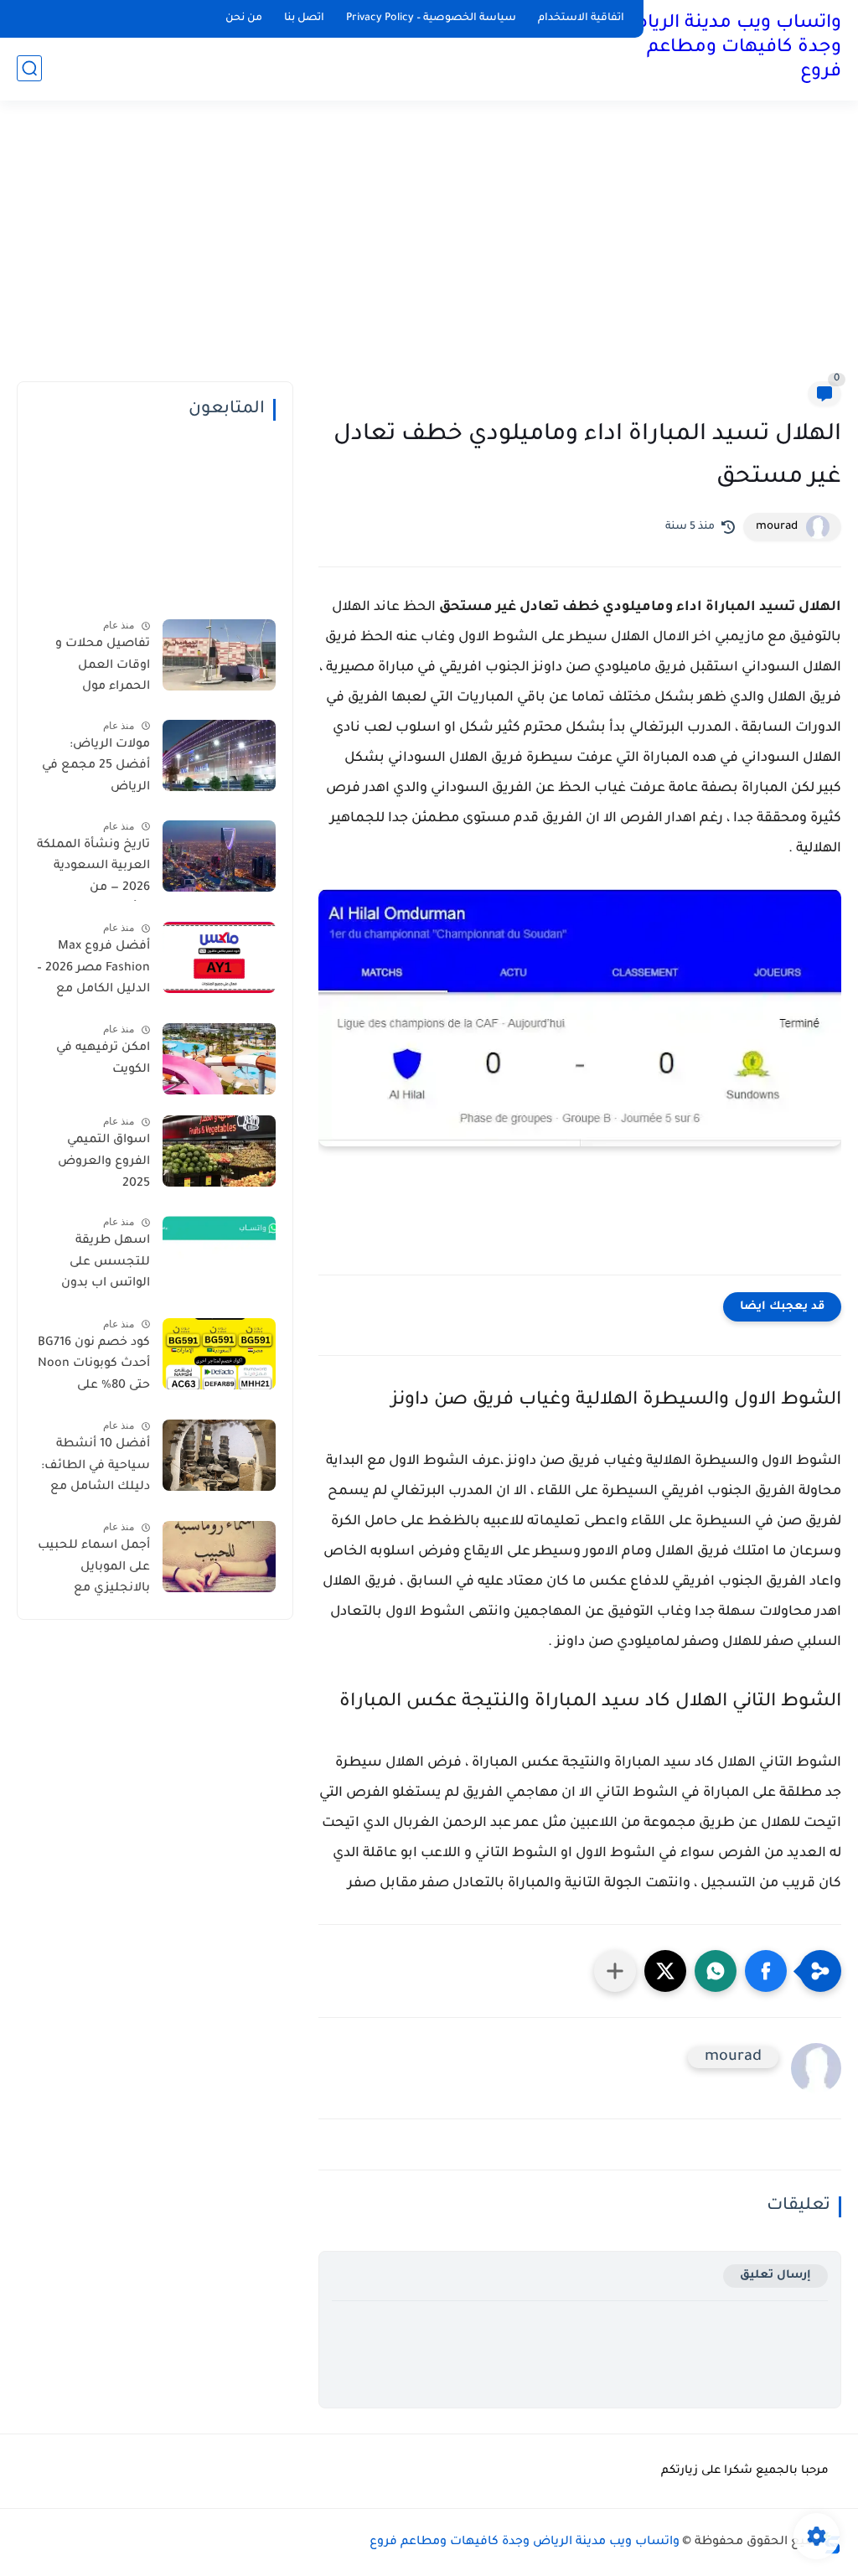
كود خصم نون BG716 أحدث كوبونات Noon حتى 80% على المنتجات (94, 1368)
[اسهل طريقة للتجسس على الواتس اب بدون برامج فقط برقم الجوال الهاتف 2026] (219, 1252)
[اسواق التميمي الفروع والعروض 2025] (219, 1151)
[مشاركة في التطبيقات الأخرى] (615, 1971)
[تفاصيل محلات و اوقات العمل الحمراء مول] (219, 655)
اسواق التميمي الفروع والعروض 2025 (104, 1162)
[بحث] (29, 68)
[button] (766, 1971)
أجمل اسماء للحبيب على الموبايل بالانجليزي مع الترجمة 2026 (94, 1570)
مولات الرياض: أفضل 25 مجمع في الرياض (96, 766)
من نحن (244, 18)
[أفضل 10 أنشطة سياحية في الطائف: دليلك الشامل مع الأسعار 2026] (219, 1455)
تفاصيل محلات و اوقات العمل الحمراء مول (103, 666)
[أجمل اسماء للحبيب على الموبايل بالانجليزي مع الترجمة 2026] (219, 1557)
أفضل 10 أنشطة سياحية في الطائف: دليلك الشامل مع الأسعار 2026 (96, 1469)
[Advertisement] (429, 251)
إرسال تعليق (775, 2276)
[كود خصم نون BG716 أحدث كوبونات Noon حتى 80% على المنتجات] (219, 1354)
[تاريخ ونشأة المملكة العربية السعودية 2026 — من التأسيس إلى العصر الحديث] (219, 856)
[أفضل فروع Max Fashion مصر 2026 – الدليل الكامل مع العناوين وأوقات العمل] (219, 957)
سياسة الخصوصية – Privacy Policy (431, 18)
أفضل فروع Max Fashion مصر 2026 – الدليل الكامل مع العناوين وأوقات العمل (93, 971)
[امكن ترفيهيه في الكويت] (219, 1059)
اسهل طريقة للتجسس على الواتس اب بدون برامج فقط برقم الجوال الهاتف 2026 (96, 1265)
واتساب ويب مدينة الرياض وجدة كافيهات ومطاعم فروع (731, 49)
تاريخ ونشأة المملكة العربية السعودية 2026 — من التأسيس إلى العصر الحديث (93, 870)
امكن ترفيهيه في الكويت (103, 1059)
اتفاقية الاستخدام (581, 18)
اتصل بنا (304, 18)
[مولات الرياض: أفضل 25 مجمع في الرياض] (219, 755)
